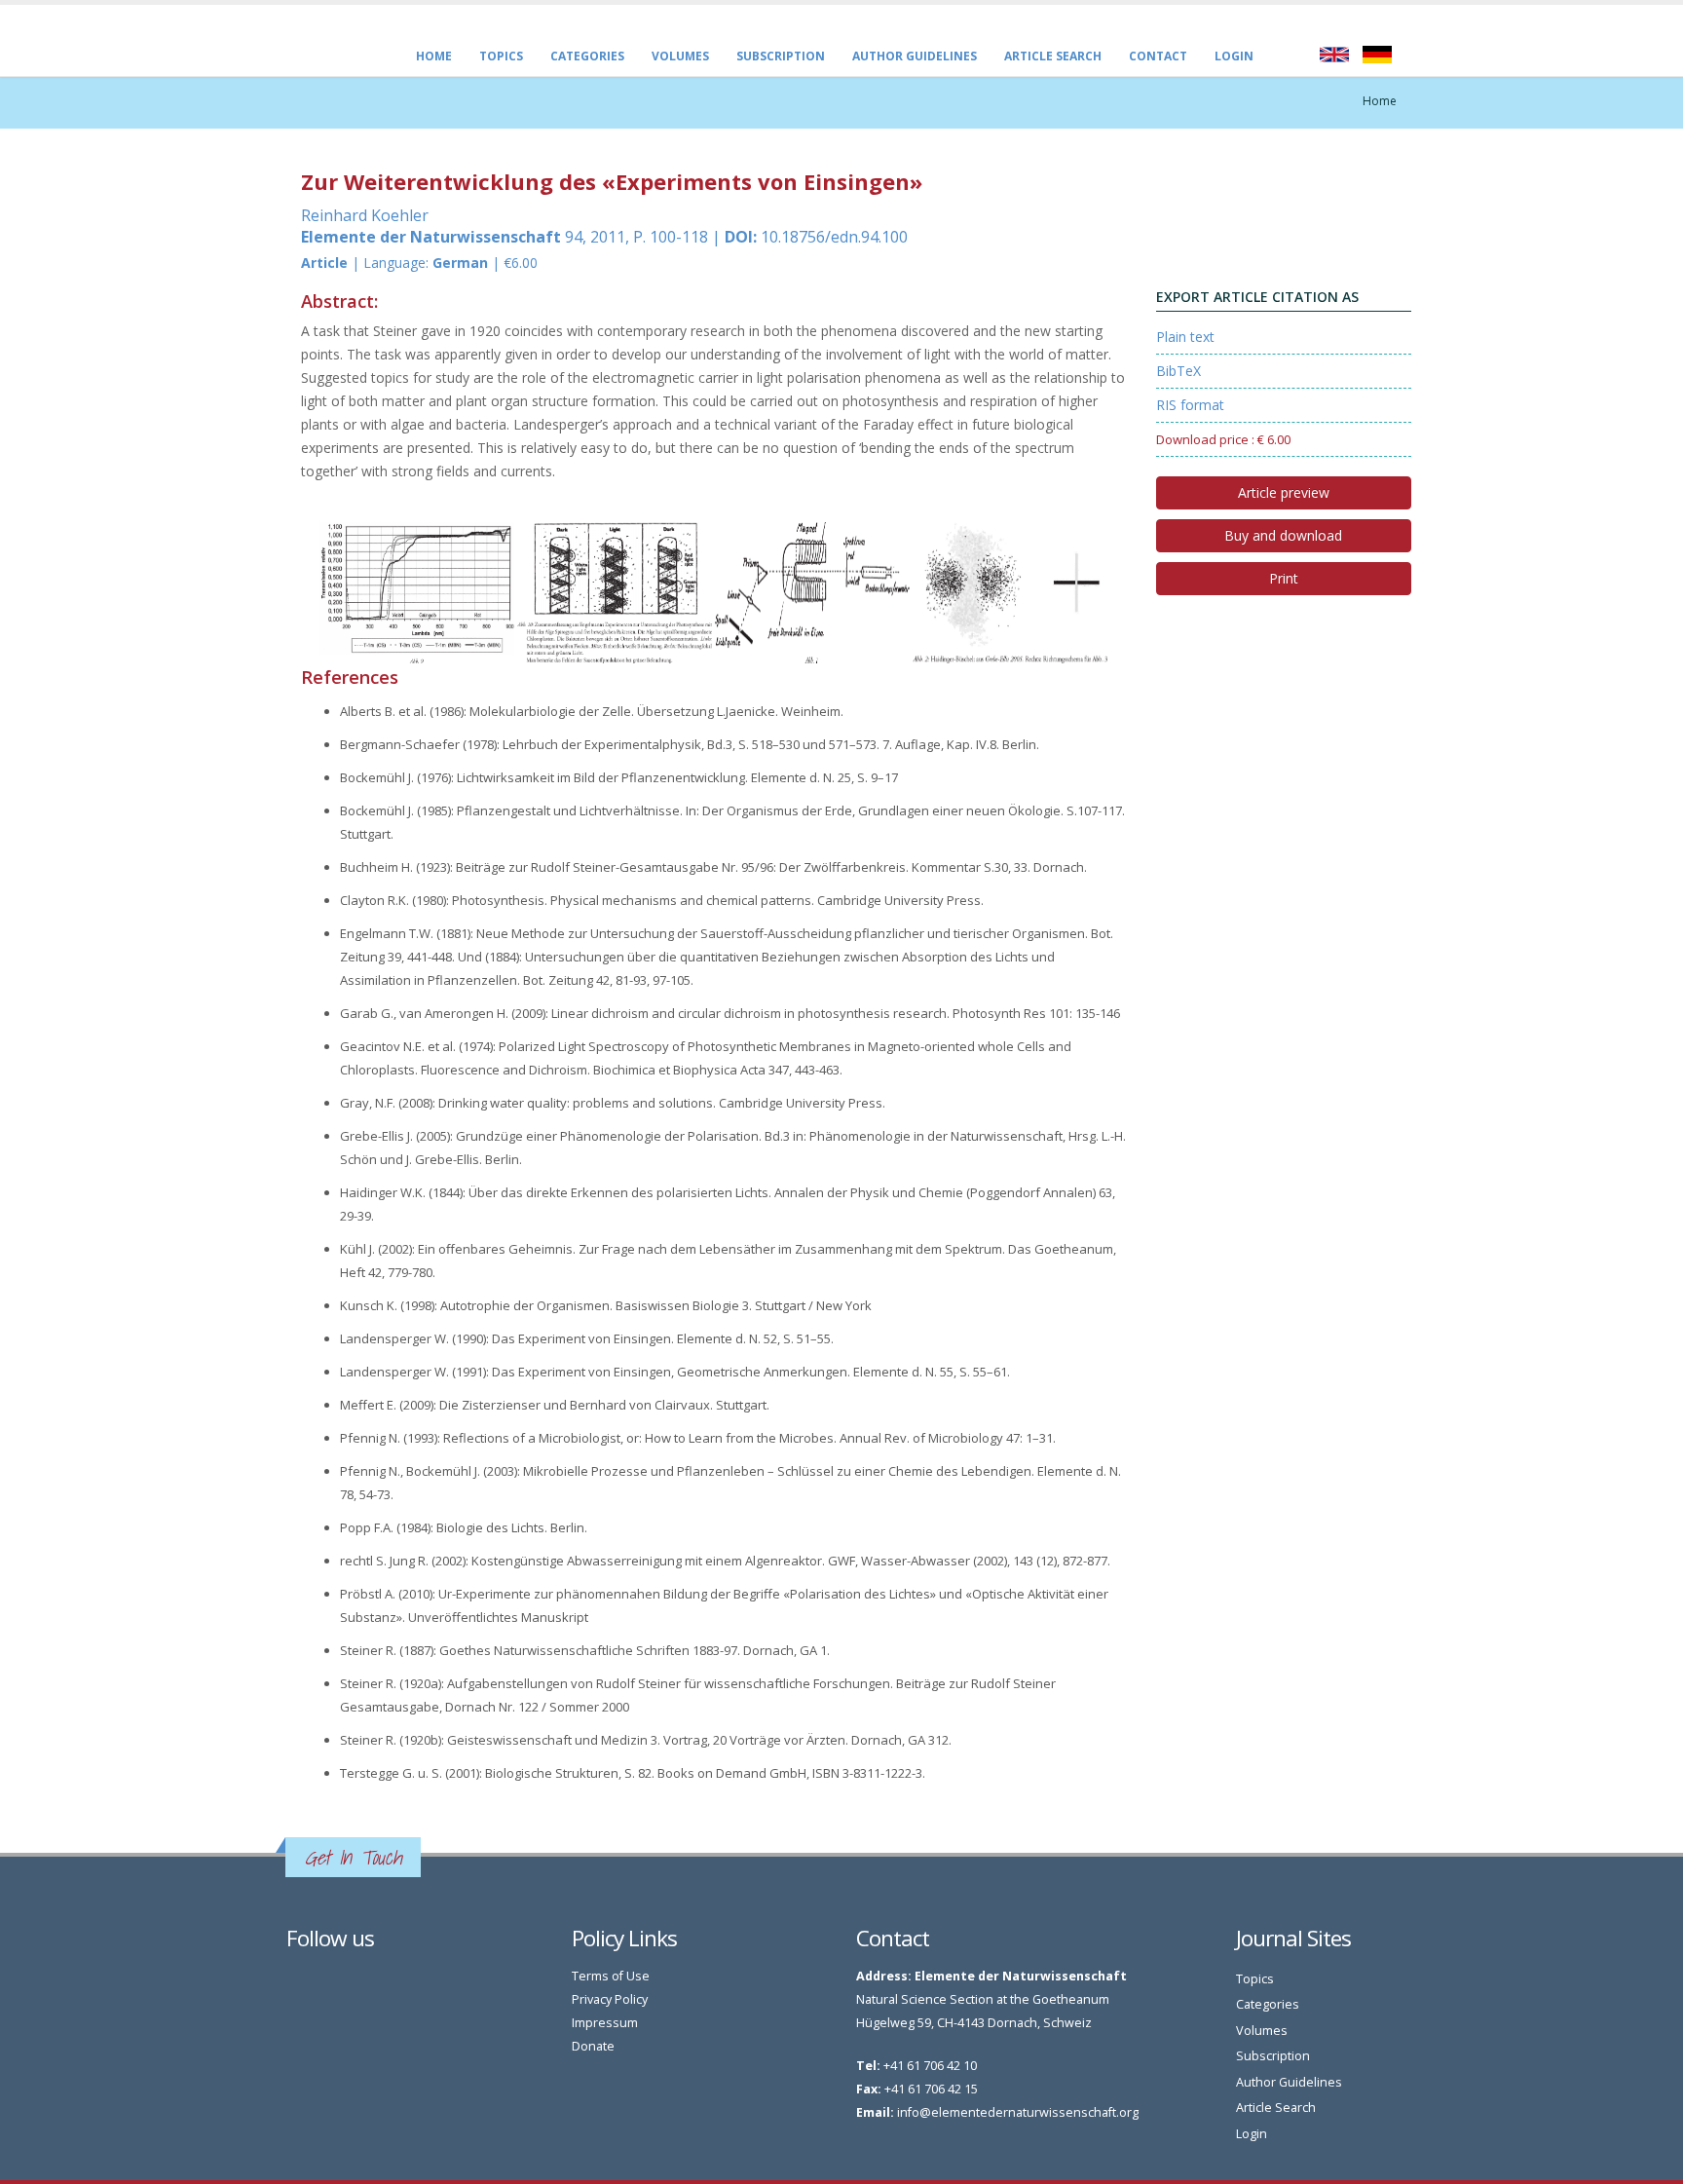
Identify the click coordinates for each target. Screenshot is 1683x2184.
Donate (593, 2046)
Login (1234, 56)
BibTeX (1178, 371)
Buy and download (1283, 535)
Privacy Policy (610, 1999)
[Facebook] (296, 1981)
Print (1284, 578)
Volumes (680, 56)
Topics (501, 56)
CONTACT (1158, 56)
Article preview (1284, 492)
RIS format (1190, 405)
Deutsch (1377, 55)
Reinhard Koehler (365, 215)
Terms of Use (611, 1976)
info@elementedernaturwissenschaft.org (1018, 2112)
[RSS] (317, 1981)
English (1334, 55)
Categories (587, 56)
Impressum (605, 2023)
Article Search (1053, 56)
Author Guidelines (915, 56)
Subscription (781, 56)
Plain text (1185, 337)
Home (434, 56)
